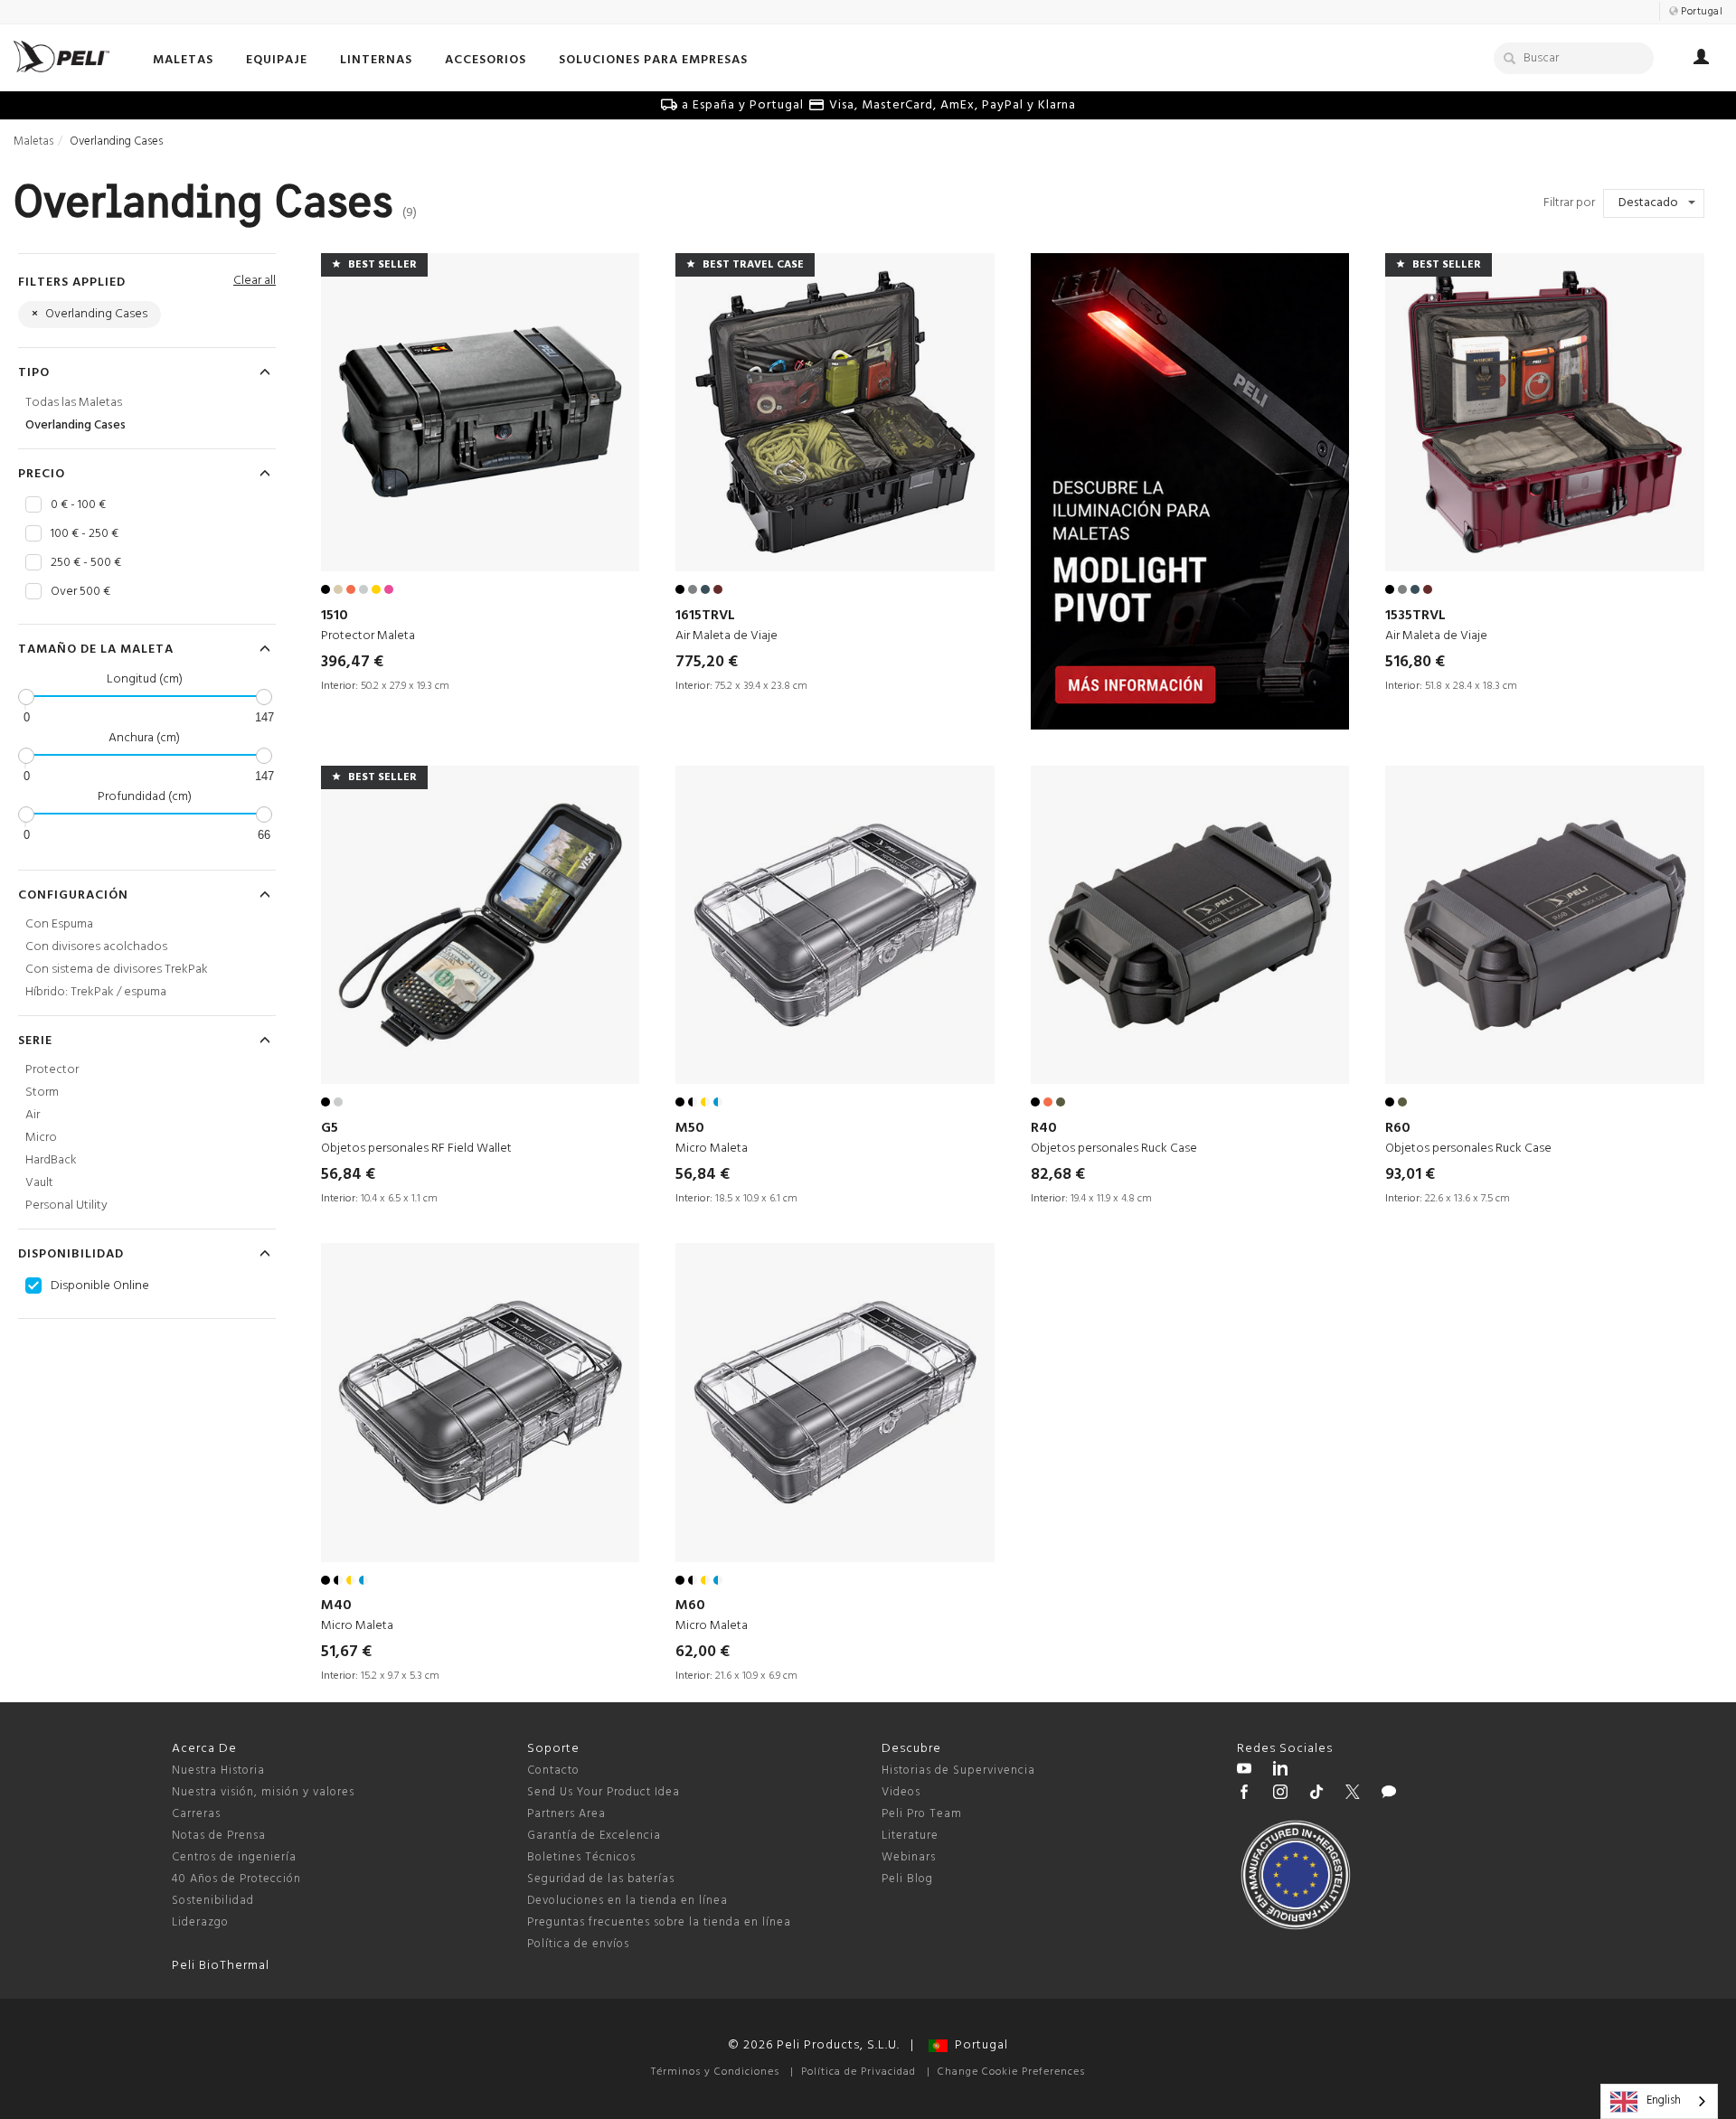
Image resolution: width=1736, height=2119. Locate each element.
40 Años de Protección (236, 1879)
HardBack (51, 1160)
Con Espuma (59, 924)
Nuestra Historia (218, 1771)
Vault (39, 1183)
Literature (910, 1836)
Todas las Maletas (74, 403)
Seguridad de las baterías (601, 1879)
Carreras (196, 1814)
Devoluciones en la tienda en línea (627, 1901)
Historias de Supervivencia (958, 1771)
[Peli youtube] (1244, 1771)
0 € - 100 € (78, 505)
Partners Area (566, 1814)
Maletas (33, 141)
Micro (41, 1138)
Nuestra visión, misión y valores (263, 1792)
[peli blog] (1389, 1794)
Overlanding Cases (75, 425)
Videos (901, 1792)
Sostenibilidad (213, 1901)
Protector (52, 1070)
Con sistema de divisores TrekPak (117, 970)
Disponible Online (100, 1286)
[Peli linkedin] (1280, 1771)
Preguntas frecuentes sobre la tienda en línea (659, 1922)
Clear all (255, 281)
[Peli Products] (1244, 1794)
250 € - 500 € (86, 563)
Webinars (909, 1857)
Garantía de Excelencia (594, 1836)
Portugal (978, 2045)
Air (33, 1115)
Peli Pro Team (922, 1814)
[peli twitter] (1353, 1794)
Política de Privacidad (859, 2072)
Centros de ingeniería (234, 1857)
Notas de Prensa (219, 1836)
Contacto (553, 1771)
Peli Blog (907, 1879)
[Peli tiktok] (1316, 1794)
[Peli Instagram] (1280, 1794)
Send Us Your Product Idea (604, 1792)
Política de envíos (578, 1944)
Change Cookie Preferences (1011, 2072)
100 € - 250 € (85, 534)
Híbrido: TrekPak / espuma (96, 992)
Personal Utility (66, 1205)
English (1664, 2100)
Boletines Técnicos (581, 1857)
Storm (42, 1092)
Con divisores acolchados (96, 947)
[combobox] (1659, 2101)
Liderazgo (200, 1922)
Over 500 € (80, 592)
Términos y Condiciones (715, 2072)
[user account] (1701, 60)
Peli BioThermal (221, 1966)
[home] (61, 57)
